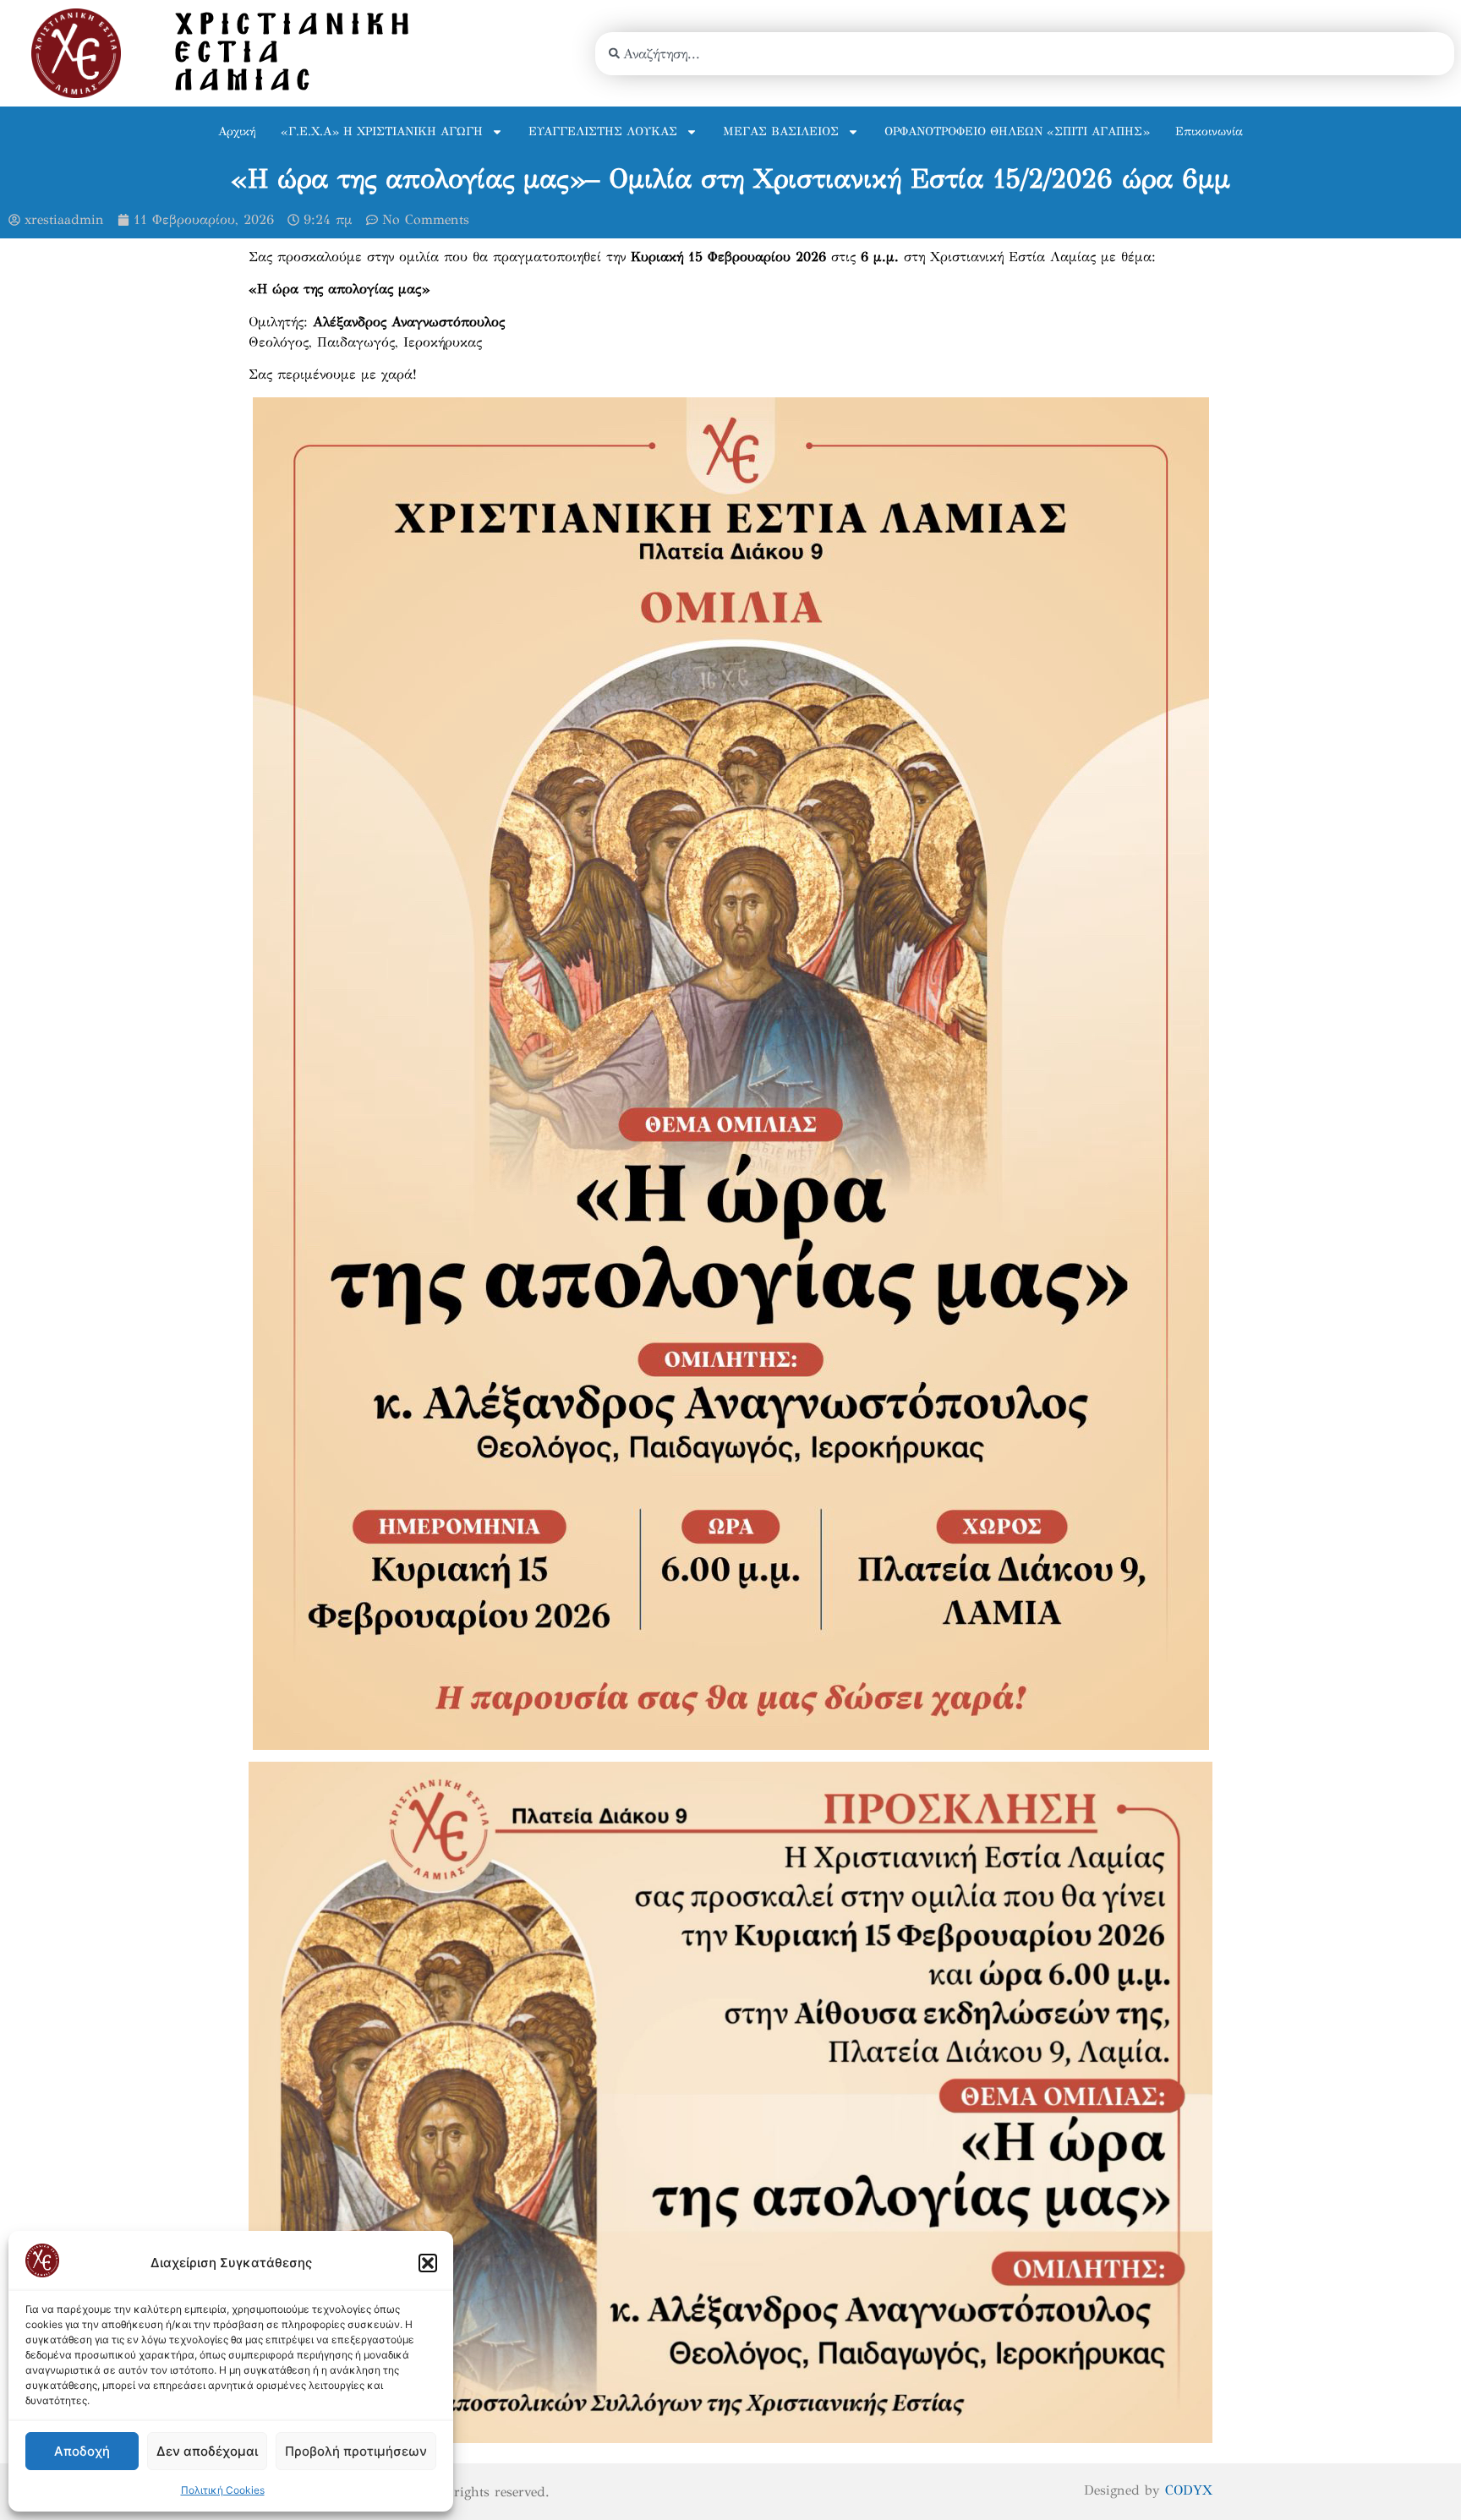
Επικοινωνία (1209, 131)
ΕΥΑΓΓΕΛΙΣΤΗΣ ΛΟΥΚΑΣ (603, 131)
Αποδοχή (82, 2451)
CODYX (1189, 2490)
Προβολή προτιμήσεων (356, 2451)
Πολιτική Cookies (223, 2490)
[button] (428, 2263)
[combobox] (1025, 54)
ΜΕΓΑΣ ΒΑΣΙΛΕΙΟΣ (781, 131)
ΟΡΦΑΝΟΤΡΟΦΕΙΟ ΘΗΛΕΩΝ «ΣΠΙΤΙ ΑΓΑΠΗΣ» (1017, 131)
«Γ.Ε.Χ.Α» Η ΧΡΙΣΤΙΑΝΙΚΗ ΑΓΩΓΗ (382, 131)
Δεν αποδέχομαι (207, 2451)
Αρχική (237, 131)
